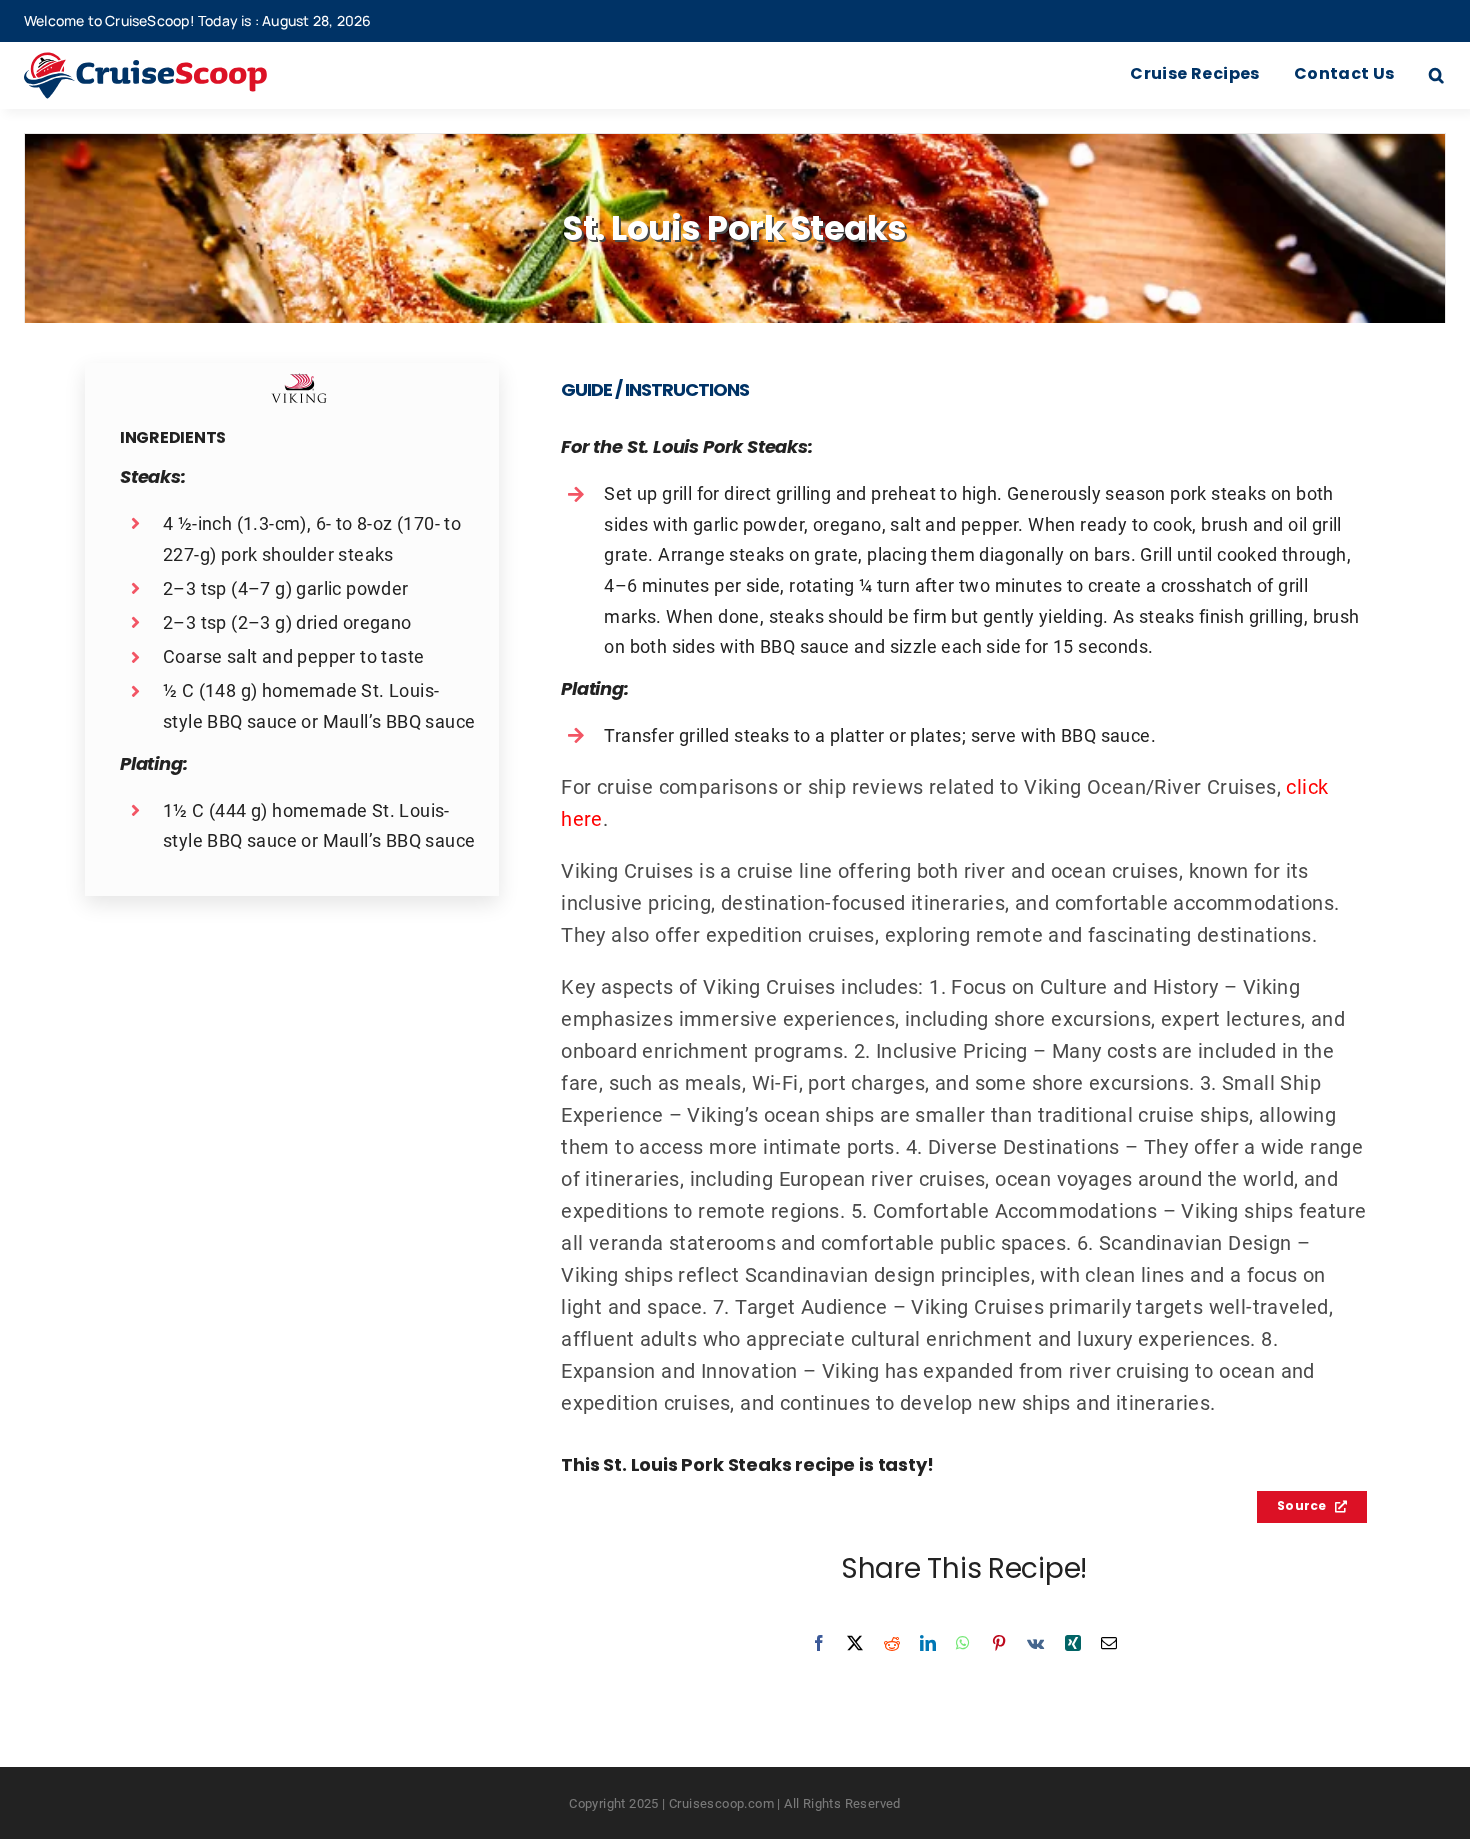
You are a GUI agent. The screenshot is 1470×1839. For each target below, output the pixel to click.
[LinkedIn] (928, 1643)
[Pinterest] (999, 1643)
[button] (1436, 76)
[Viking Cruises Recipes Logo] (299, 383)
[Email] (1109, 1643)
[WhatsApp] (963, 1643)
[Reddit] (892, 1643)
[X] (855, 1643)
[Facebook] (819, 1643)
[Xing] (1073, 1643)
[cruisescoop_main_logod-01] (175, 62)
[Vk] (1035, 1643)
